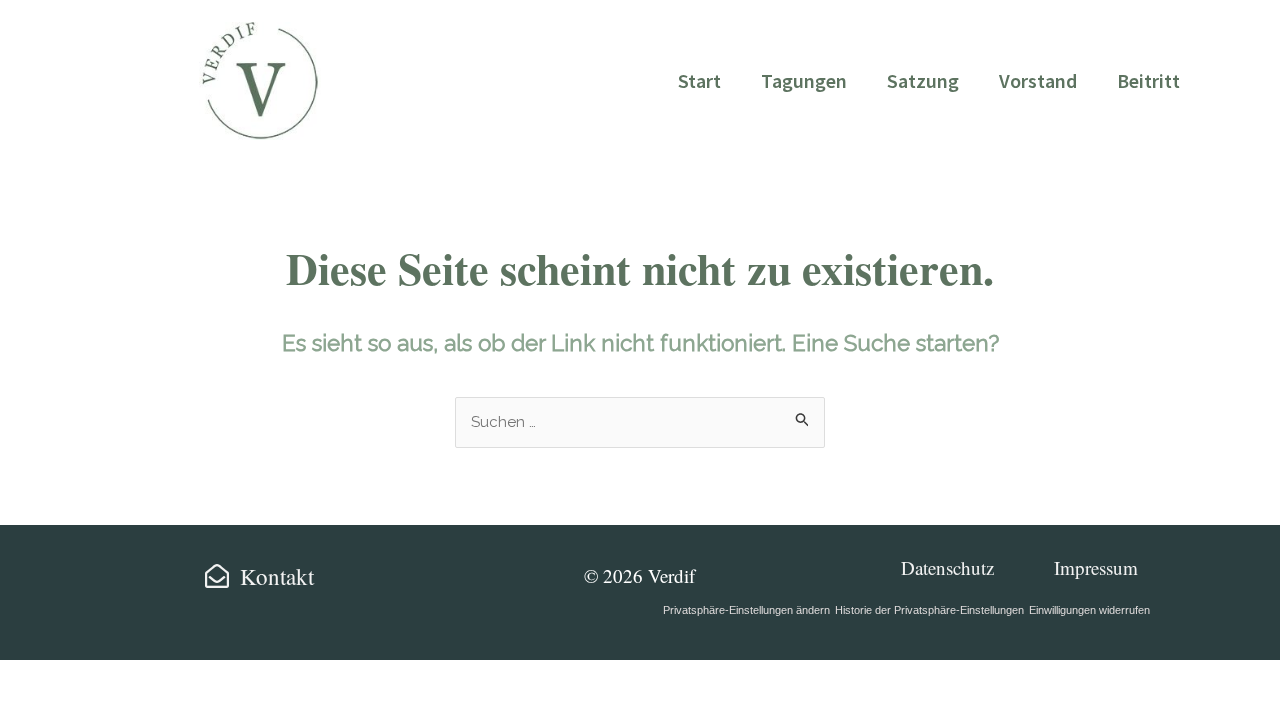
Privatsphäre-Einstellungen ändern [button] (746, 610)
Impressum (1096, 567)
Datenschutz (947, 567)
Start (699, 80)
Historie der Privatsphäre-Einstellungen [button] (929, 610)
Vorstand (1038, 80)
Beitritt (1148, 80)
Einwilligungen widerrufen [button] (1089, 610)
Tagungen (804, 80)
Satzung (923, 80)
